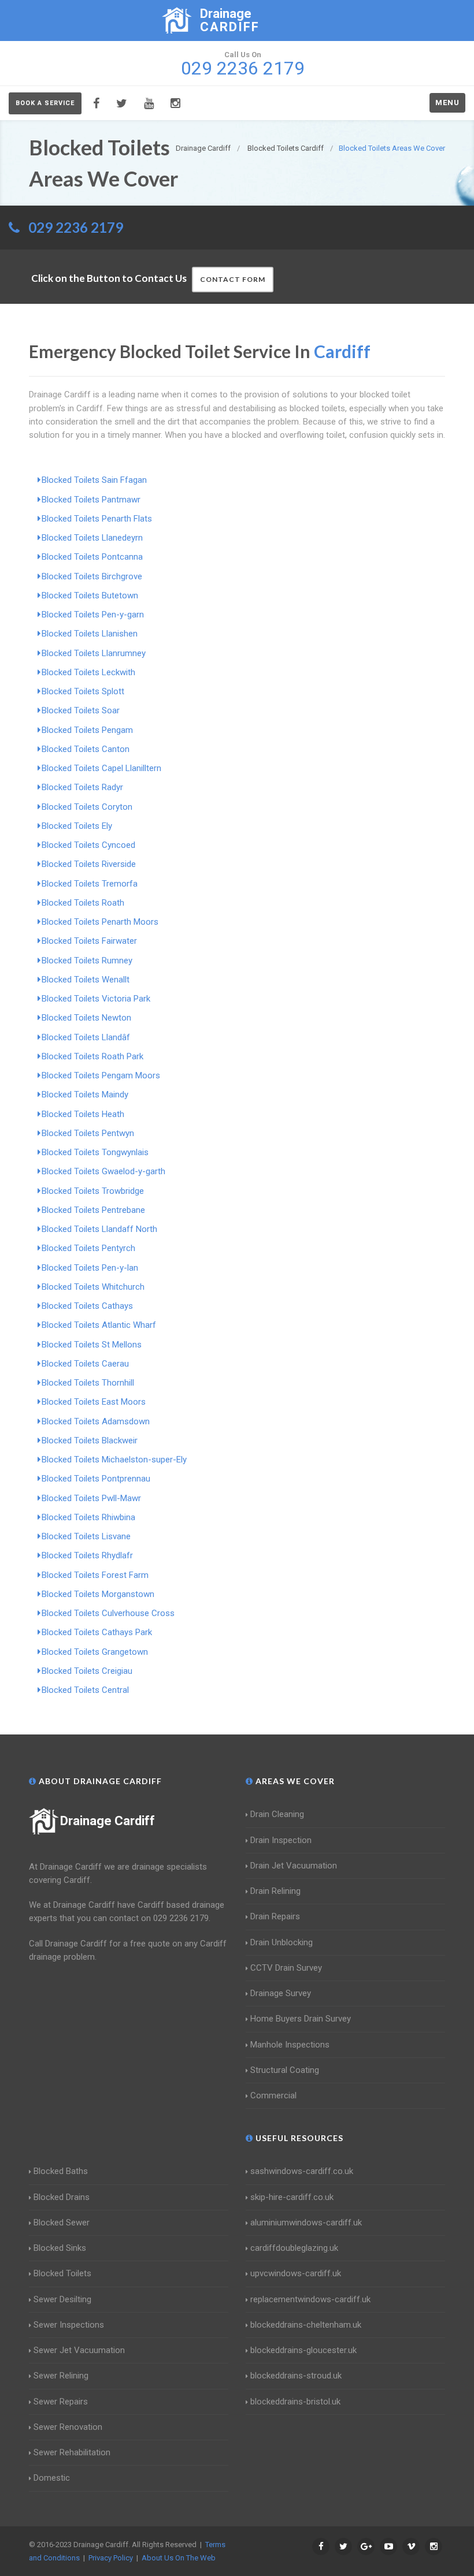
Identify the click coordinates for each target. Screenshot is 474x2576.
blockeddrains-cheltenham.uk (306, 2325)
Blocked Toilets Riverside (89, 864)
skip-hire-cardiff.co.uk (292, 2197)
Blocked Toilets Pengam (87, 730)
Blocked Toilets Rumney (87, 961)
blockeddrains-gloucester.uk (303, 2350)
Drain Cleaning (277, 1814)
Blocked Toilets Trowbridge (93, 1191)
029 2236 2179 (76, 227)
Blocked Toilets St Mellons (92, 1345)
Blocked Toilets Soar (81, 710)
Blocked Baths (61, 2171)
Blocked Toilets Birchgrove (92, 576)
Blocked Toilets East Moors (94, 1402)
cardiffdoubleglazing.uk (294, 2248)
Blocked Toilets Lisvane (86, 1536)
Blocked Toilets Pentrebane (93, 1210)
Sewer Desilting (62, 2299)
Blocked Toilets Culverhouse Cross (108, 1613)
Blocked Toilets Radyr (82, 787)
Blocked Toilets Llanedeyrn (92, 538)
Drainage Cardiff (108, 1821)
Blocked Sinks (60, 2248)
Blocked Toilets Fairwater (89, 941)
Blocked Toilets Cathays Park (97, 1632)
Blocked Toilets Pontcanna (92, 557)
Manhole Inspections (290, 2045)
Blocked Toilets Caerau (85, 1364)
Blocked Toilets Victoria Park (96, 999)
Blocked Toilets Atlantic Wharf (99, 1325)
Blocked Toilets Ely (77, 826)
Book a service (45, 103)
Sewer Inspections (69, 2325)
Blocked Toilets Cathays (87, 1306)
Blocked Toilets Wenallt (86, 980)
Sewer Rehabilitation (72, 2452)
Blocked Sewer (62, 2223)
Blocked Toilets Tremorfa (90, 884)
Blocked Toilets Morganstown (98, 1594)
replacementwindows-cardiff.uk (310, 2299)
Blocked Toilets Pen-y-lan (90, 1268)
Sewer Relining (61, 2376)
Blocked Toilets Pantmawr (91, 500)
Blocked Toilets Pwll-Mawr (91, 1498)
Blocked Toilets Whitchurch (93, 1287)
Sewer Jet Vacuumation (79, 2350)
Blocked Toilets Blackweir (90, 1440)
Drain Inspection (281, 1840)
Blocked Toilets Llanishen (90, 634)
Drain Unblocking (282, 1942)
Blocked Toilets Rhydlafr (87, 1555)
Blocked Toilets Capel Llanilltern (101, 768)
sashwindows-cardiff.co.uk (302, 2171)
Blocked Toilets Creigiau (87, 1671)
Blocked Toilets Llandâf (86, 1037)
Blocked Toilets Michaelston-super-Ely (114, 1460)
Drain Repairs (275, 1916)
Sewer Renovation (68, 2427)
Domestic (52, 2478)
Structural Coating (285, 2070)
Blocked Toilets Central (85, 1690)
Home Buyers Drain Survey (301, 2019)
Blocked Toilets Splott (83, 691)
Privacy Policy (111, 2558)
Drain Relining (275, 1891)
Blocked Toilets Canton (86, 749)
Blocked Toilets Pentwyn (88, 1133)
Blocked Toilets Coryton (87, 807)
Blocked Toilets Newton (86, 1018)
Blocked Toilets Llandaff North (99, 1229)
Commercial (273, 2095)
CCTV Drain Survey (286, 1968)
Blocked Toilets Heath (83, 1114)
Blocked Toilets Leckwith (88, 672)
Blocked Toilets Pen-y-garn (93, 615)
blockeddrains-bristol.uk (295, 2402)
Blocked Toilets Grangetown (95, 1652)
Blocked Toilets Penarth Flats (97, 519)
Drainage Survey (281, 1993)
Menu (447, 103)
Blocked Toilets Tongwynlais (95, 1152)
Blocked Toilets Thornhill (88, 1383)
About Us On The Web (179, 2558)
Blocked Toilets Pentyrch (88, 1248)
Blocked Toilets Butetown (90, 595)
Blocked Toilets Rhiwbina (88, 1517)
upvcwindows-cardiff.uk (296, 2273)
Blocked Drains (62, 2197)
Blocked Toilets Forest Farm (95, 1575)
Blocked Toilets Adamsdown (96, 1421)
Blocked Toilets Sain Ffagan (94, 480)
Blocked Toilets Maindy (85, 1095)
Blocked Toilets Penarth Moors (100, 922)
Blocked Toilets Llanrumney (94, 653)
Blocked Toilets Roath (83, 903)
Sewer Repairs (61, 2402)
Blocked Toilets (62, 2273)
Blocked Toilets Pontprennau (96, 1479)
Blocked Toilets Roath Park (92, 1056)
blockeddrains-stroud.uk (296, 2376)
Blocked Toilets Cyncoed (88, 845)
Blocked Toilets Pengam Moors (101, 1075)
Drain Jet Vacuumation (294, 1866)
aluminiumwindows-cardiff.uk (306, 2223)
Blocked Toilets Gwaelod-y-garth (103, 1171)
